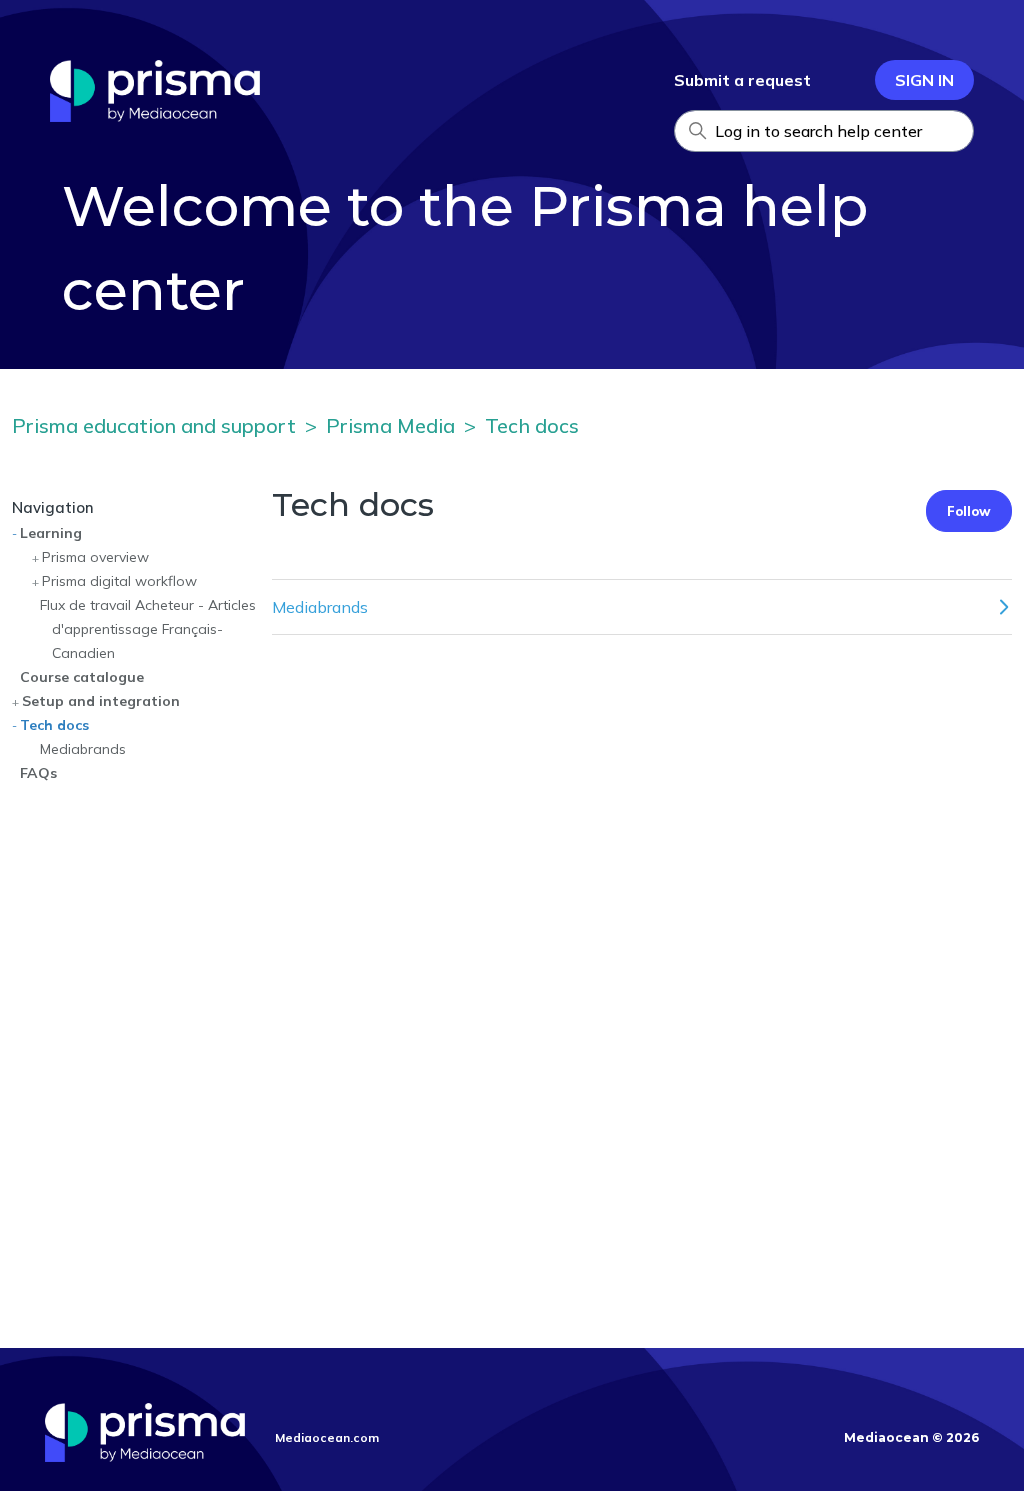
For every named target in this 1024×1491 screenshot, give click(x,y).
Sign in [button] (924, 80)
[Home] (155, 116)
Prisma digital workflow (119, 581)
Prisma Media (390, 425)
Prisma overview (95, 557)
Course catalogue (82, 677)
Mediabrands (83, 749)
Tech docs (532, 425)
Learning (51, 533)
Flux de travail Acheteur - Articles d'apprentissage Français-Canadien (148, 629)
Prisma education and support (154, 425)
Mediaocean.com (327, 1437)
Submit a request (742, 80)
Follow (969, 511)
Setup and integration (101, 701)
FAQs (38, 773)
